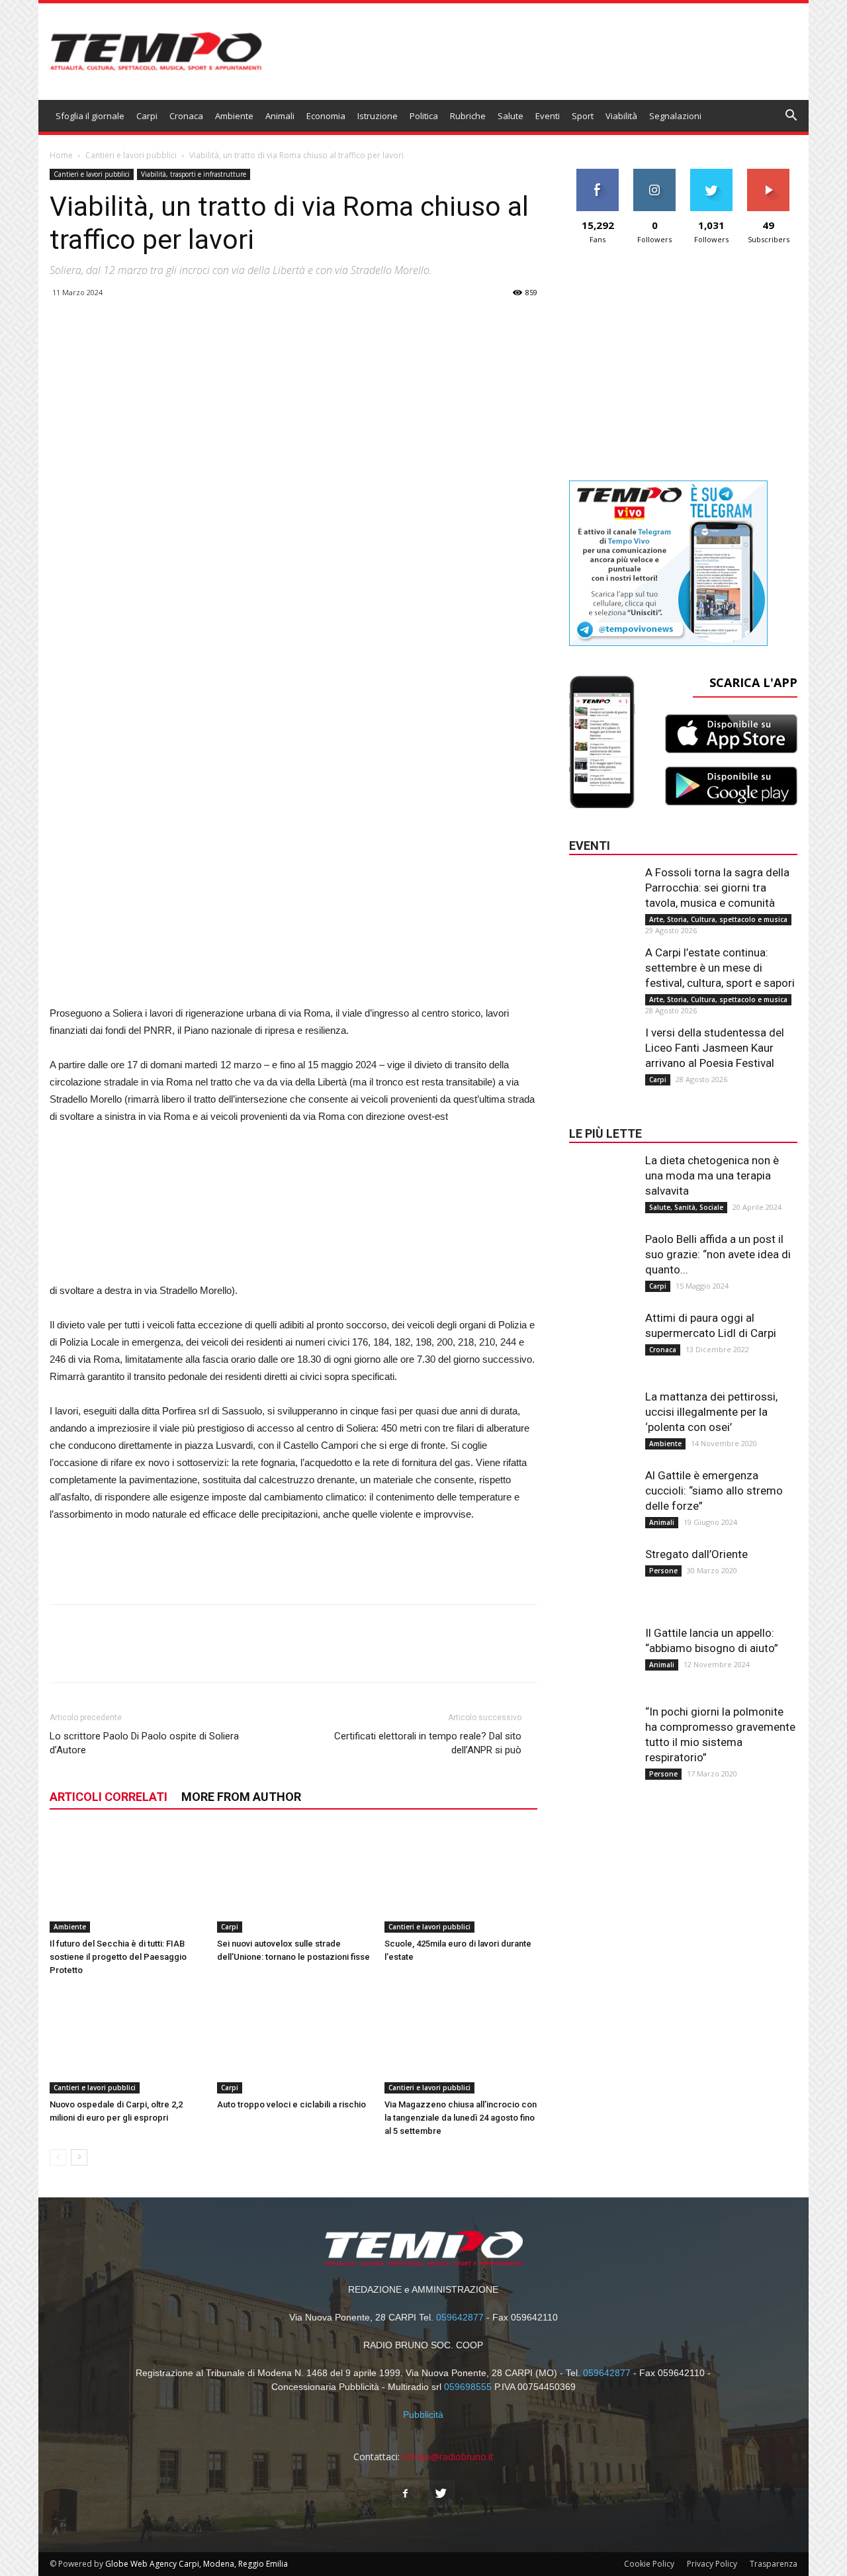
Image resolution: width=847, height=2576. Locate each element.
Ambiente (234, 116)
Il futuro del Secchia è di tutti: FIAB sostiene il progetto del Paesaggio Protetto (118, 1957)
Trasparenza (774, 2564)
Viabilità (621, 116)
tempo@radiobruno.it (448, 2457)
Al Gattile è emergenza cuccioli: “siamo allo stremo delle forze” (714, 1491)
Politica (424, 116)
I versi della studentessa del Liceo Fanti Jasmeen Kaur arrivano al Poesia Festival (715, 1048)
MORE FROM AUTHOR (241, 1797)
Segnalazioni (675, 116)
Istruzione (378, 116)
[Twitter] (441, 2494)
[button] (791, 117)
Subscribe (768, 174)
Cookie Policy (649, 2564)
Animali (280, 116)
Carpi (147, 116)
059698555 (468, 2387)
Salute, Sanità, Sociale (686, 1207)
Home (61, 155)
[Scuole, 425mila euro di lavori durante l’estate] (461, 1880)
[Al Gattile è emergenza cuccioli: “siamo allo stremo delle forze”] (602, 1495)
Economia (326, 116)
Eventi (548, 116)
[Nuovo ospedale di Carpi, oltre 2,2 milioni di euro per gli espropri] (126, 2041)
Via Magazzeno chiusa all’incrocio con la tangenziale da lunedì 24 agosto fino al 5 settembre (461, 2118)
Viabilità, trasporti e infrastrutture (194, 174)
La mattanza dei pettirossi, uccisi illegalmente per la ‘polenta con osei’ (711, 1412)
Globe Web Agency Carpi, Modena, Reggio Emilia (197, 2564)
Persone (663, 1571)
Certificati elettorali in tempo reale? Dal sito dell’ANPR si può (428, 1743)
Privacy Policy (712, 2564)
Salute (511, 116)
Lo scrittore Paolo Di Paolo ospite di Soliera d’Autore (144, 1743)
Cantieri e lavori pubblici (131, 155)
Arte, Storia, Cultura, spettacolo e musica (718, 919)
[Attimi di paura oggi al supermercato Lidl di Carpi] (602, 1337)
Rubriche (468, 116)
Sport (583, 116)
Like (598, 174)
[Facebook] (406, 2494)
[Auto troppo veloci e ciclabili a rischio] (294, 2041)
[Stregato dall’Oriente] (602, 1573)
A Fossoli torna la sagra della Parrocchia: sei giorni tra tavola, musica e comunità (717, 888)
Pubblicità (423, 2415)
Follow (655, 174)
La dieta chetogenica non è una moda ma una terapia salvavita (712, 1175)
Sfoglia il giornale (90, 116)
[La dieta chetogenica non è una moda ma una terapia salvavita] (602, 1179)
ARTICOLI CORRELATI (109, 1797)
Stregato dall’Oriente (696, 1554)
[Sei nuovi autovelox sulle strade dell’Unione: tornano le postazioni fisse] (294, 1880)
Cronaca (186, 116)
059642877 (460, 2317)
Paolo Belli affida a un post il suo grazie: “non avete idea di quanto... (718, 1254)
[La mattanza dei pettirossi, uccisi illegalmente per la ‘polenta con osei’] (602, 1416)
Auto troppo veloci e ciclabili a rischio (291, 2104)
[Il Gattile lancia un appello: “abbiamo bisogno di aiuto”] (602, 1652)
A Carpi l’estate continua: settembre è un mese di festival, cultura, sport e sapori (720, 968)
